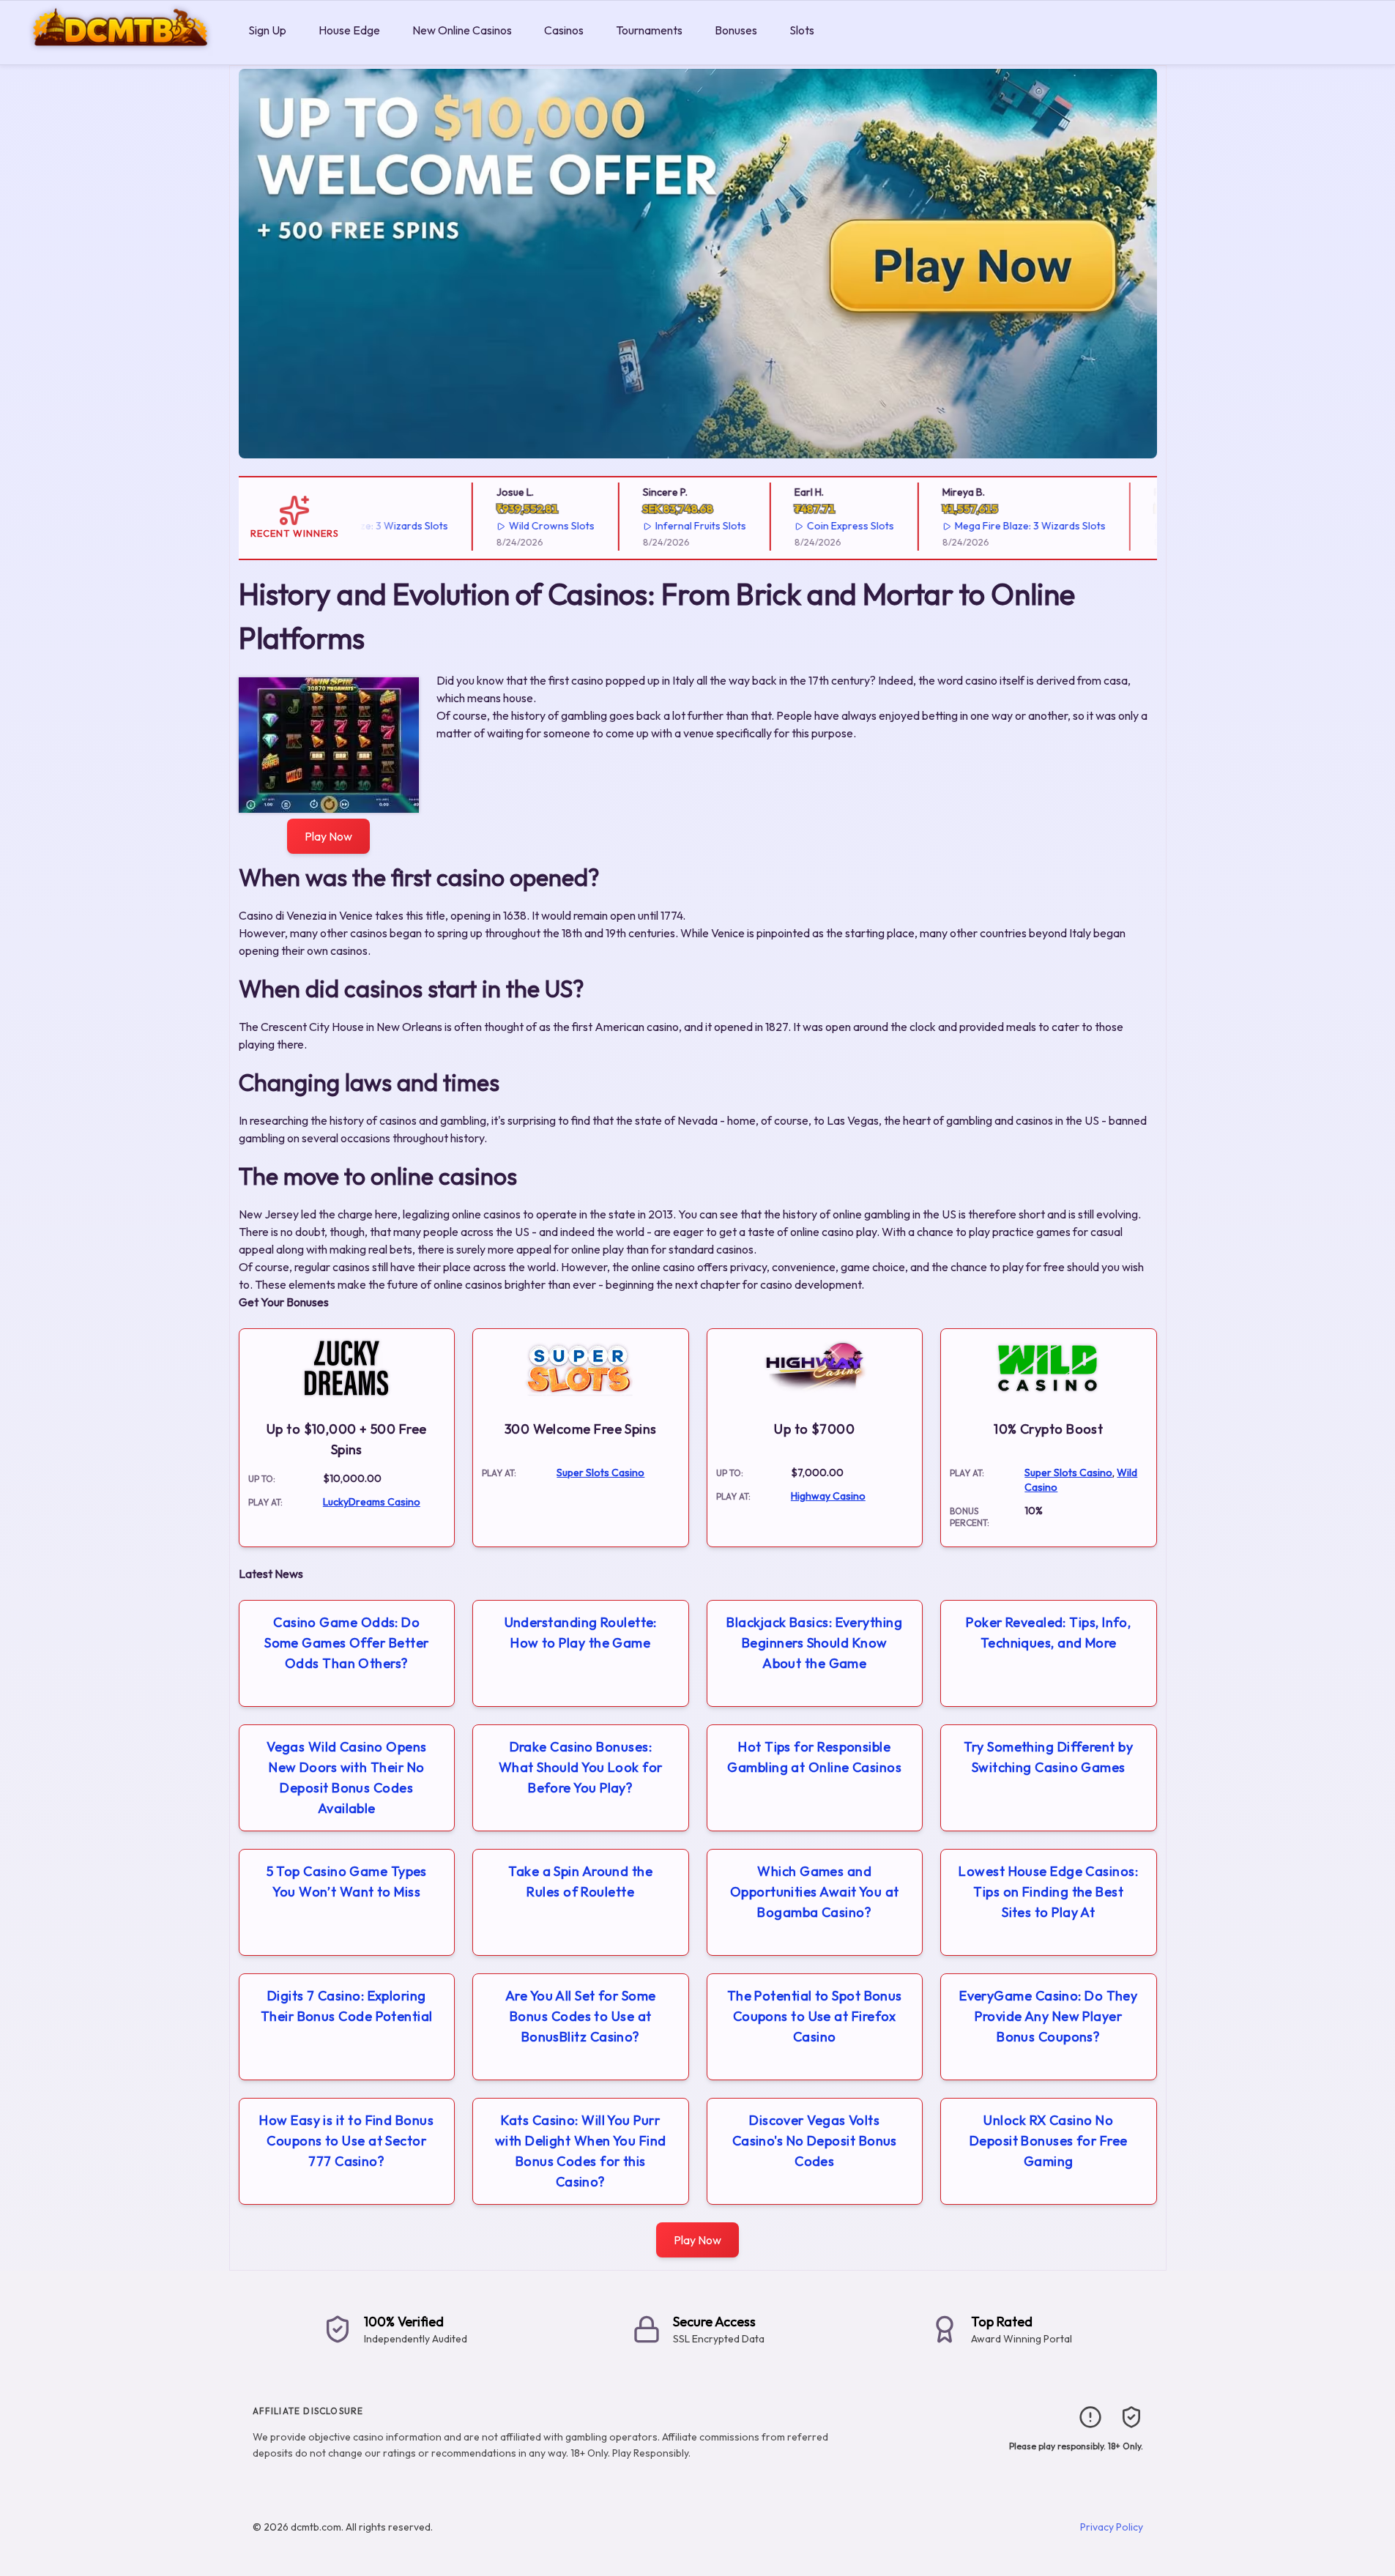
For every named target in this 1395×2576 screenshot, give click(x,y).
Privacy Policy (1112, 2527)
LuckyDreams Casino (372, 1502)
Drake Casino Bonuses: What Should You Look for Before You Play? (581, 1767)
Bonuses (736, 30)
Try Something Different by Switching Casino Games (1048, 1757)
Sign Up (267, 30)
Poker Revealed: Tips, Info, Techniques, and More (1048, 1633)
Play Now (328, 836)
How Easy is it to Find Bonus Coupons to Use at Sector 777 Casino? (346, 2141)
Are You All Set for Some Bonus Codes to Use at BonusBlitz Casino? (581, 2016)
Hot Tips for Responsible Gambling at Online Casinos (814, 1757)
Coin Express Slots (818, 526)
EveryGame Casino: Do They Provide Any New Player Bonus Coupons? (1048, 2016)
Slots (802, 30)
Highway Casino (828, 1496)
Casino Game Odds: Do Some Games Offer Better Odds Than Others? (346, 1643)
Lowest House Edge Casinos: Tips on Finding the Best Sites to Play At (1048, 1892)
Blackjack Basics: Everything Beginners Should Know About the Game (814, 1643)
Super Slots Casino (600, 1473)
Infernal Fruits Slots (668, 526)
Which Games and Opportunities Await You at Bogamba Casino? (815, 1892)
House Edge (349, 30)
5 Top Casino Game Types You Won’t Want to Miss (347, 1881)
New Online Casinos (462, 30)
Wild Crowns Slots (519, 526)
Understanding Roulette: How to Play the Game (581, 1633)
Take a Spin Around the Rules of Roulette (580, 1881)
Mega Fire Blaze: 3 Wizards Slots (997, 526)
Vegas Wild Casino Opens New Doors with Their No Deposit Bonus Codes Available (346, 1777)
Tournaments (649, 30)
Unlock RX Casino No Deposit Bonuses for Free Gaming (1049, 2141)
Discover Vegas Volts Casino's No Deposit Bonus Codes (815, 2141)
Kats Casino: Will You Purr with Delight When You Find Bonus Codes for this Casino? (581, 2151)
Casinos (564, 30)
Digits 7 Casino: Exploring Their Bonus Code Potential (347, 2006)
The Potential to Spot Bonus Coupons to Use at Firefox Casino (815, 2016)
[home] (121, 54)
